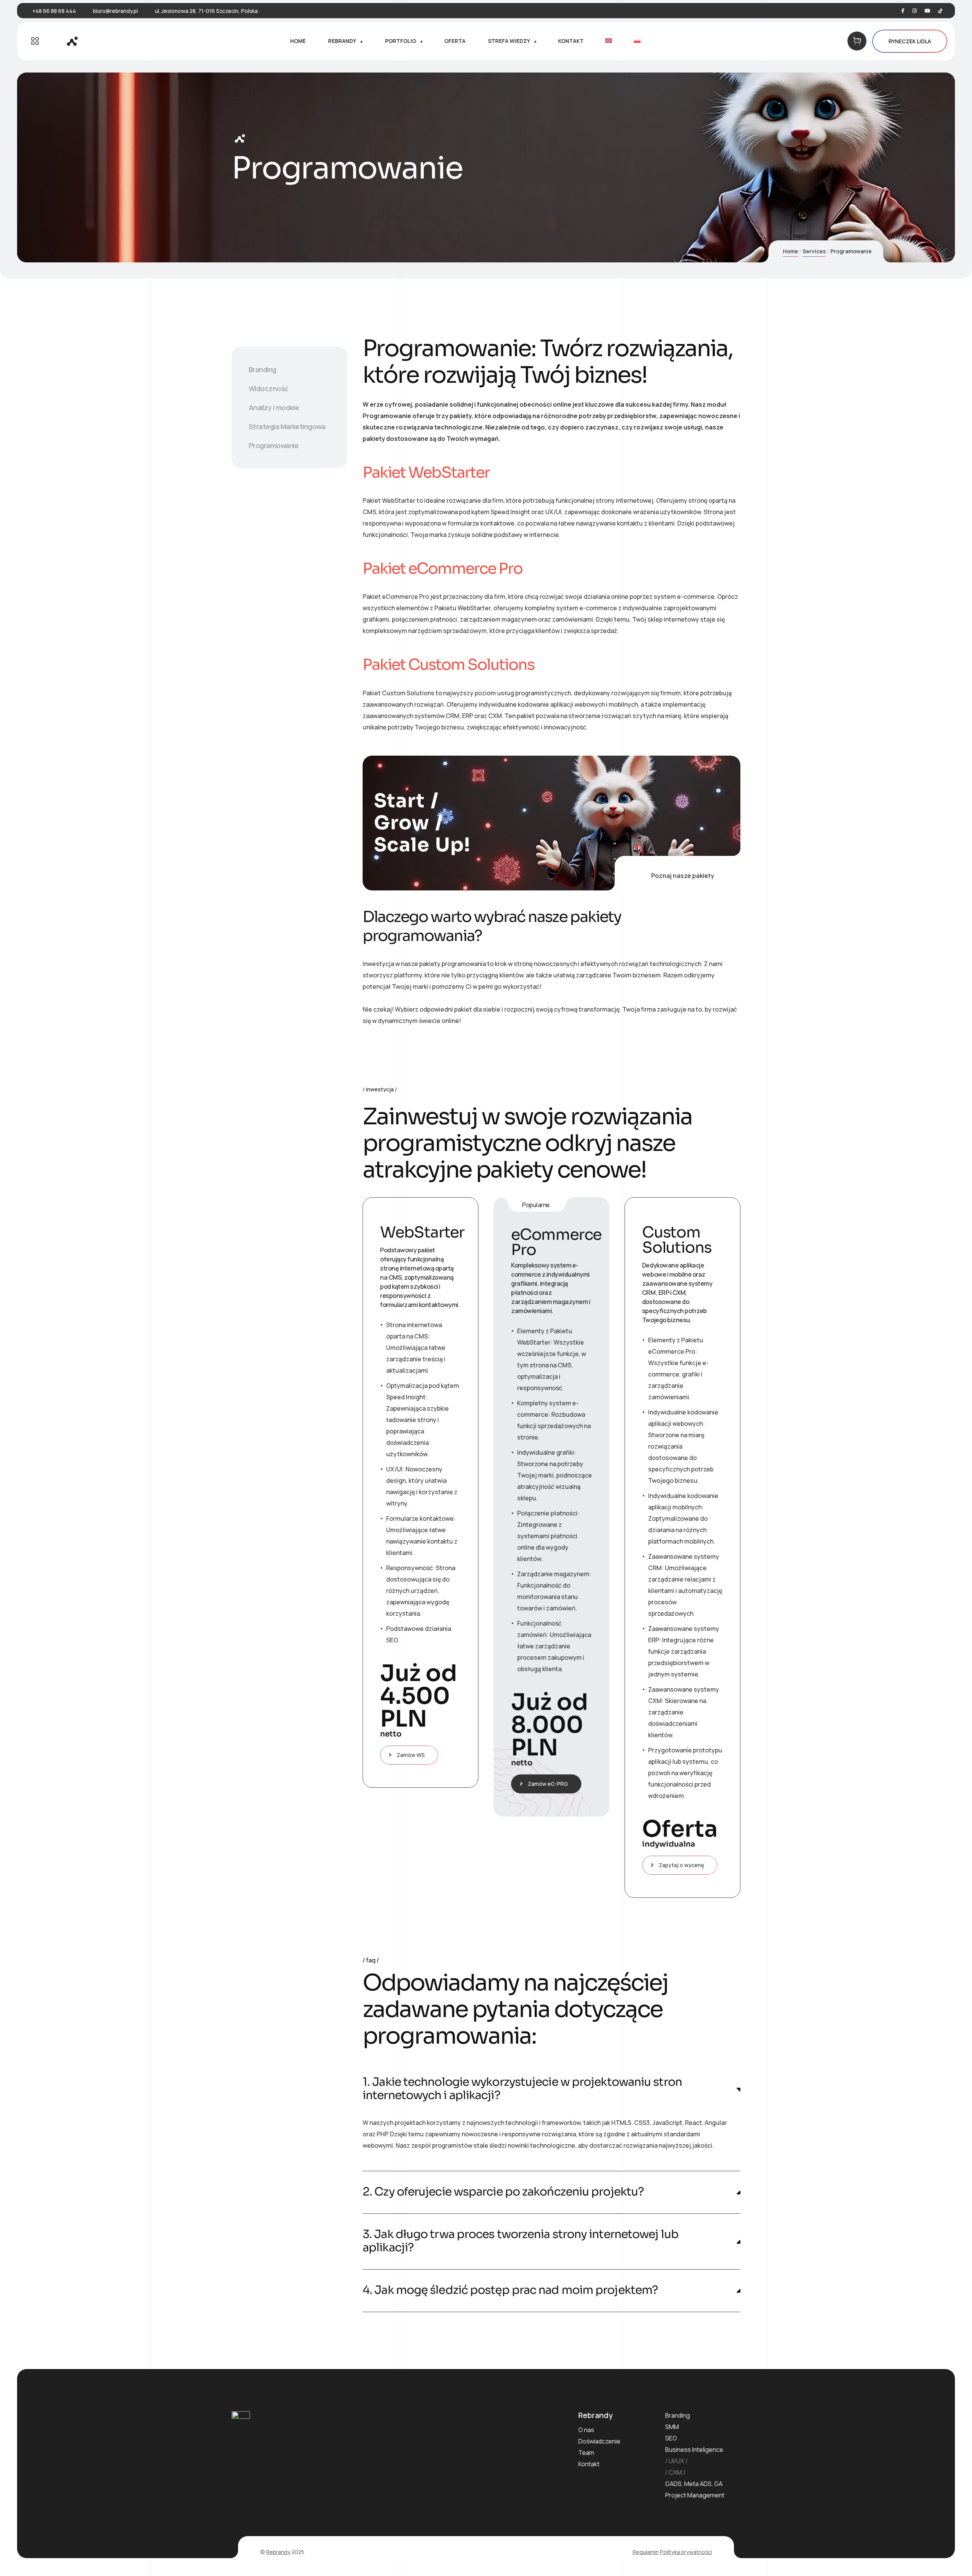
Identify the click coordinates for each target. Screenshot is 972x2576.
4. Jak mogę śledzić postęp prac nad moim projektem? (510, 2290)
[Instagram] (914, 11)
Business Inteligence (694, 2450)
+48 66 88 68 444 (54, 11)
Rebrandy (278, 2552)
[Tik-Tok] (940, 11)
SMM (672, 2427)
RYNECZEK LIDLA (910, 41)
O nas (586, 2430)
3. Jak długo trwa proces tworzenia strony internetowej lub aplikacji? (521, 2241)
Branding (263, 369)
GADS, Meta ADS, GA (694, 2484)
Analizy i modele (274, 407)
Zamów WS (411, 1755)
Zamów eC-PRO (548, 1784)
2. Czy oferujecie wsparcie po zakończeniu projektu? (503, 2192)
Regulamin (646, 2552)
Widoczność (268, 388)
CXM (675, 2472)
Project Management (695, 2495)
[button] (551, 2089)
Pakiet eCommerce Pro (443, 569)
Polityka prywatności (686, 2552)
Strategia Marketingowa (287, 426)
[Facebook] (903, 11)
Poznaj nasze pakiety (683, 876)
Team (586, 2453)
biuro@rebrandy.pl (115, 11)
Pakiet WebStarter (426, 473)
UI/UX (676, 2461)
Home (791, 251)
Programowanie (274, 445)
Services (814, 251)
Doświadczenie (599, 2441)
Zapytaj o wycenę (681, 1865)
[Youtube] (927, 11)
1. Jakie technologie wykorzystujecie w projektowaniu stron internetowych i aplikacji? (522, 2089)
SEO (671, 2438)
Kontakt (589, 2464)
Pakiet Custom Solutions (448, 665)
